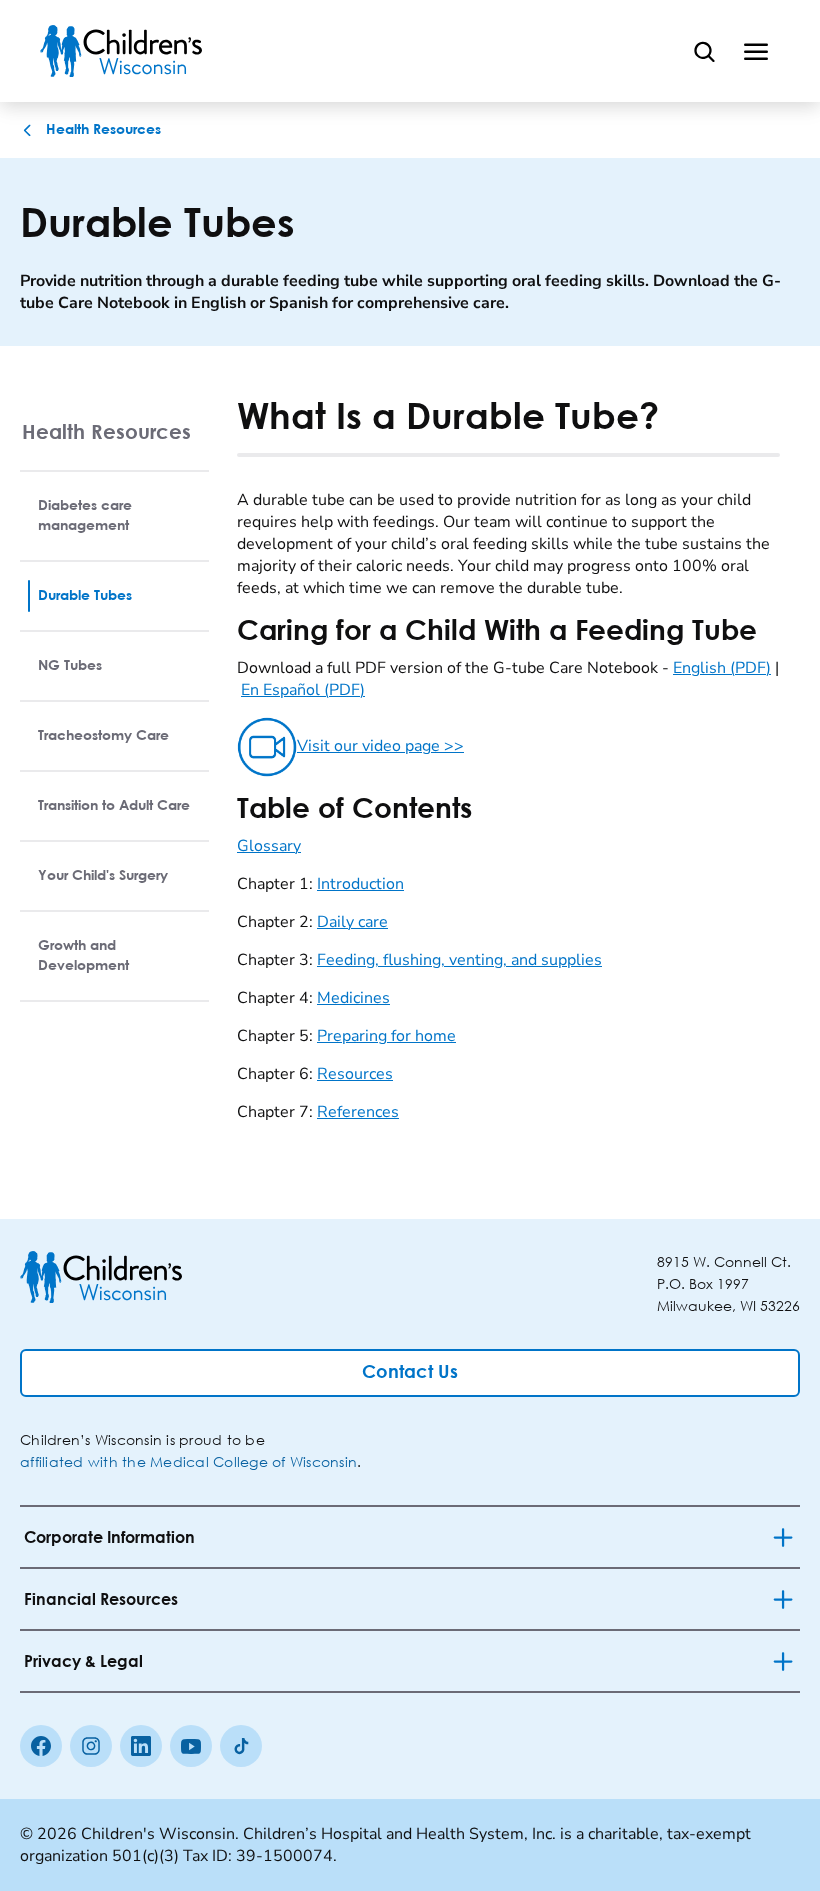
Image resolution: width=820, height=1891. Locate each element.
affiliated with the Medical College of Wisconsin (188, 1461)
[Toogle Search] (704, 51)
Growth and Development (83, 956)
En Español (303, 690)
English (722, 668)
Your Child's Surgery (103, 876)
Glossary (269, 846)
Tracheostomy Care (103, 736)
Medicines (353, 998)
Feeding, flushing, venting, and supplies (459, 960)
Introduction (360, 884)
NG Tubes (70, 666)
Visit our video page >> (380, 746)
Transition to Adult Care (114, 806)
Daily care (352, 922)
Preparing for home (386, 1036)
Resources (355, 1074)
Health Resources (106, 431)
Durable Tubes (85, 596)
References (358, 1112)
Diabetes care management (85, 516)
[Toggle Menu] (756, 51)
